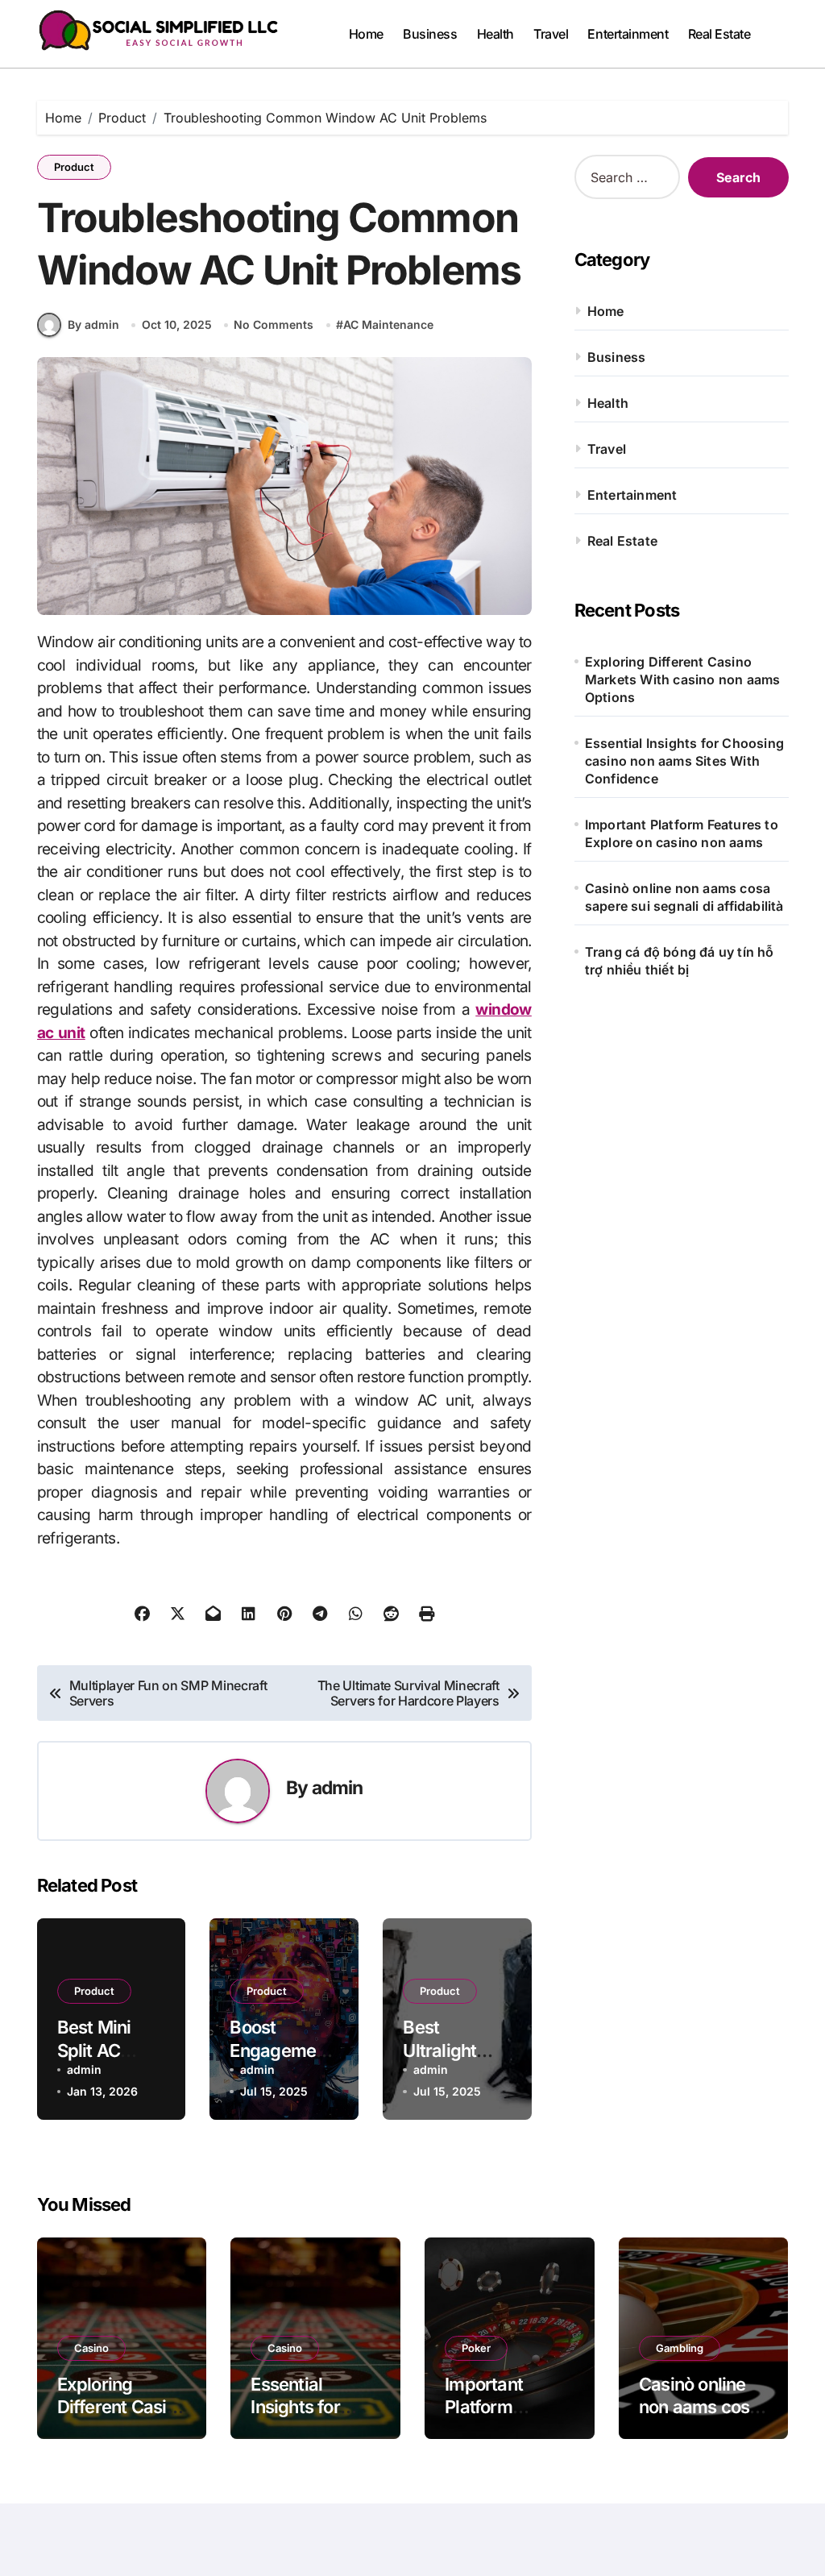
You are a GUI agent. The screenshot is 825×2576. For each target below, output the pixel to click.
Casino (91, 2348)
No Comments (274, 324)
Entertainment (628, 34)
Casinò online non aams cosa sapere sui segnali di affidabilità (684, 897)
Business (430, 34)
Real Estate (719, 34)
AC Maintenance (388, 324)
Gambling (680, 2348)
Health (495, 34)
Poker (476, 2348)
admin (338, 1787)
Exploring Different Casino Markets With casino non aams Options (683, 679)
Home (366, 34)
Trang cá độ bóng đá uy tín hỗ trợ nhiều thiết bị (680, 961)
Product (74, 167)
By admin (93, 324)
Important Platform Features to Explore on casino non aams (682, 833)
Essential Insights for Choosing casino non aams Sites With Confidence (684, 761)
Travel (551, 34)
